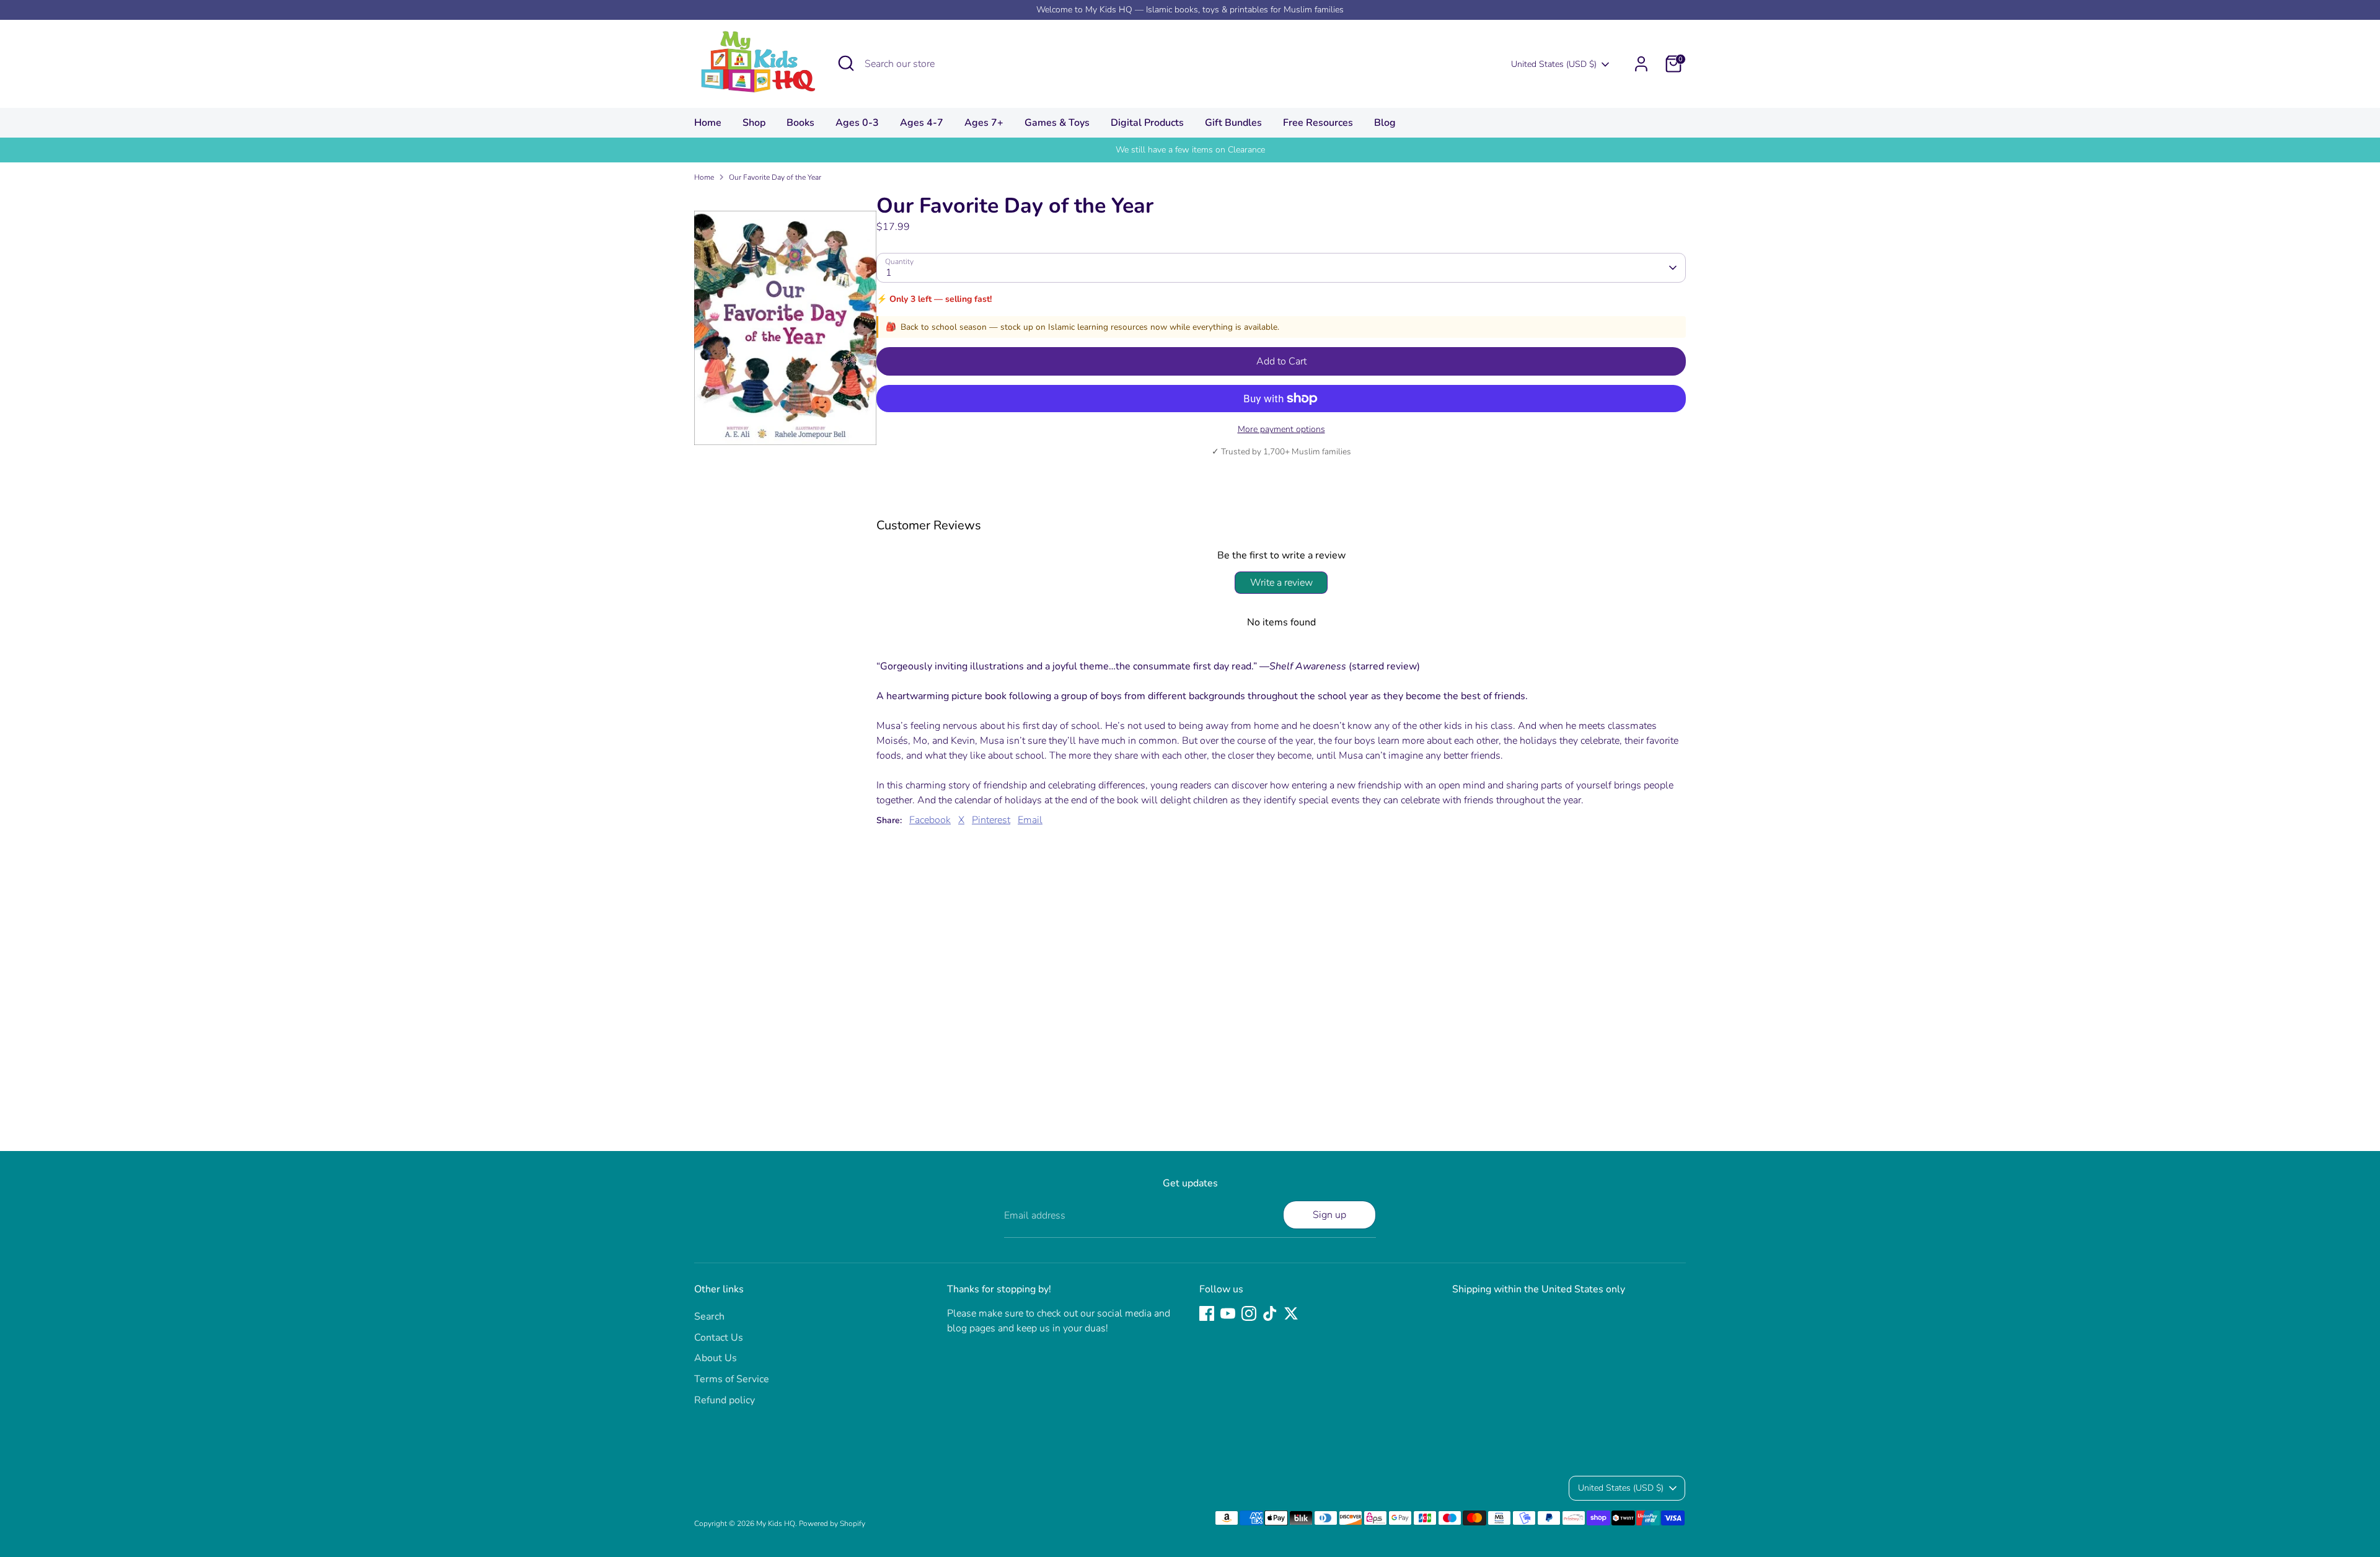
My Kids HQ (776, 1524)
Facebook (930, 820)
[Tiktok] (1270, 1313)
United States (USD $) (1554, 64)
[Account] (1641, 64)
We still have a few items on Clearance (1190, 150)
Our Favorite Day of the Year (775, 177)
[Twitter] (1291, 1313)
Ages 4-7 (922, 123)
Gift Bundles (1233, 123)
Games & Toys (1057, 123)
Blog (1385, 123)
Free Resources (1318, 123)
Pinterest (991, 820)
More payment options (1281, 429)
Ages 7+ (984, 123)
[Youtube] (1228, 1313)
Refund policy (725, 1400)
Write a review (1281, 583)
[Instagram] (1249, 1313)
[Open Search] (846, 63)
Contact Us (719, 1338)
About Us (716, 1358)
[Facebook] (1207, 1313)
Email (1030, 820)
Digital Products (1147, 123)
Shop (754, 123)
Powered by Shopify (832, 1524)
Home (708, 123)
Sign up (1329, 1215)
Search (709, 1317)
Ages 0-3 (857, 123)
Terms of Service (732, 1379)
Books (800, 123)
